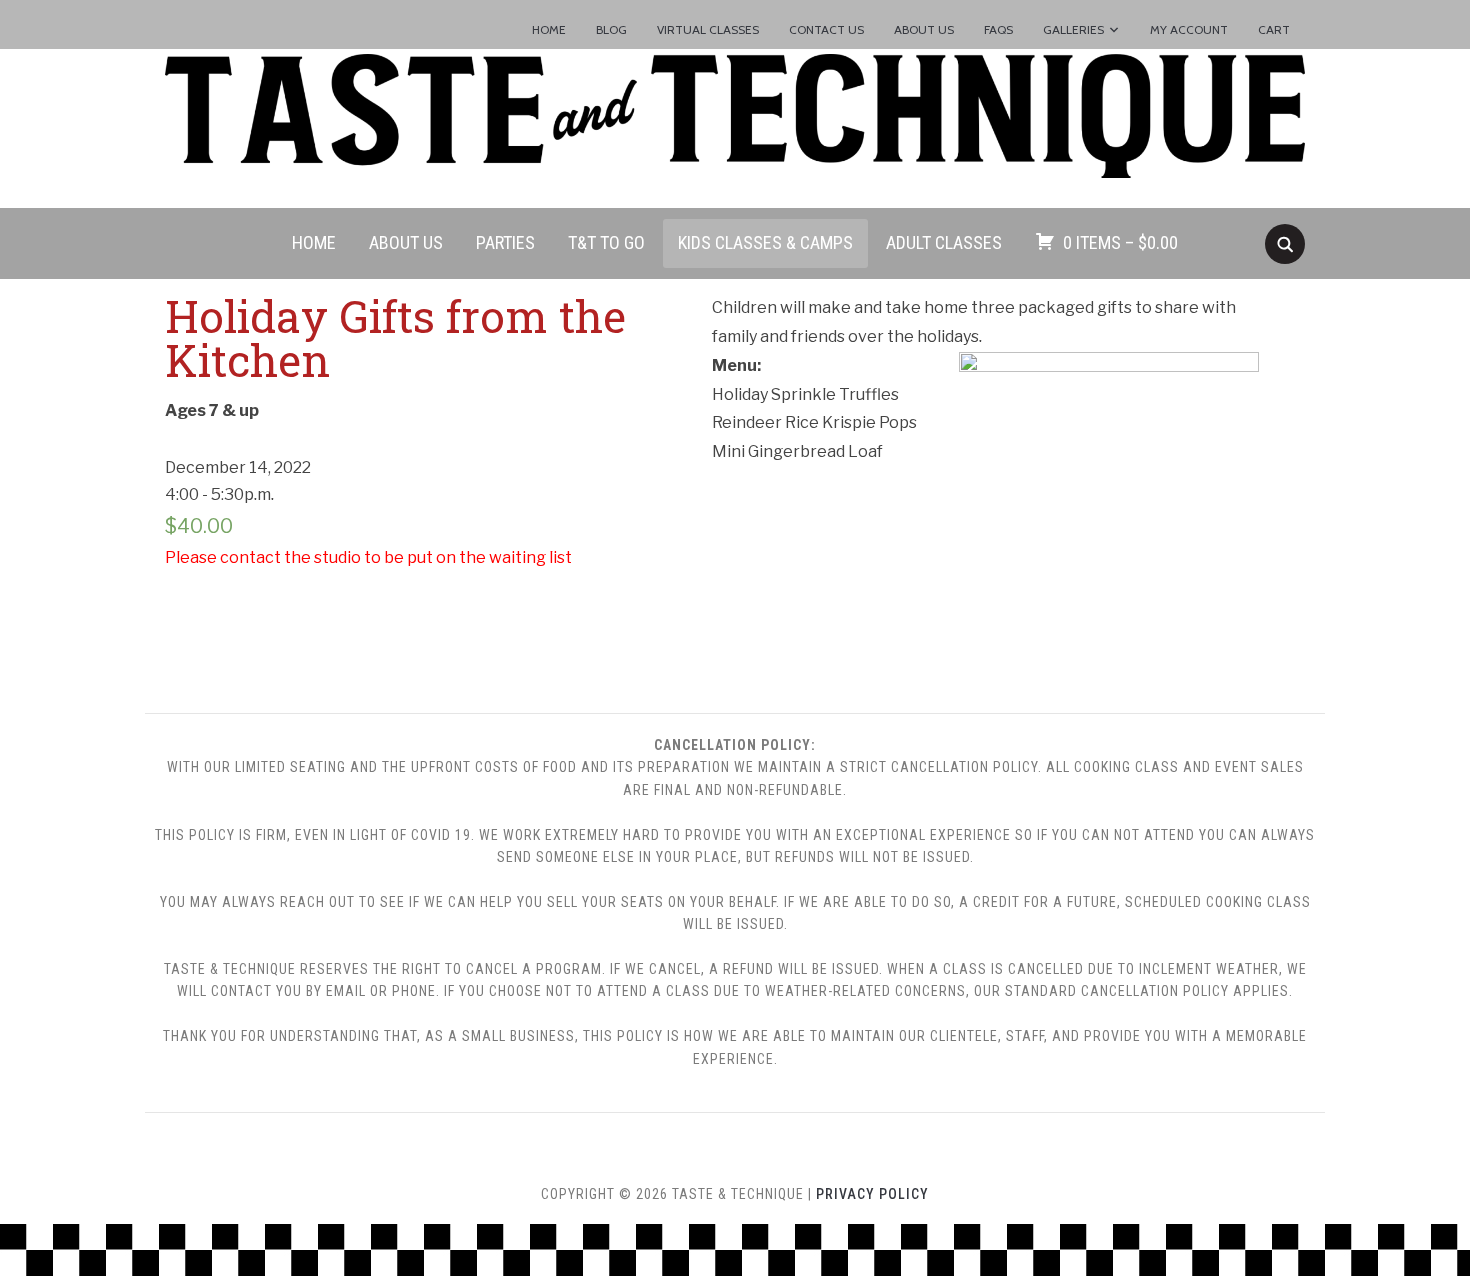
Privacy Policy (872, 1194)
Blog (611, 29)
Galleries (1073, 29)
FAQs (998, 29)
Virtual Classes (708, 29)
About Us (924, 29)
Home (549, 29)
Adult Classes (944, 242)
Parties (505, 242)
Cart (1274, 29)
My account (1189, 29)
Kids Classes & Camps (765, 242)
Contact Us (826, 29)
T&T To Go (606, 242)
